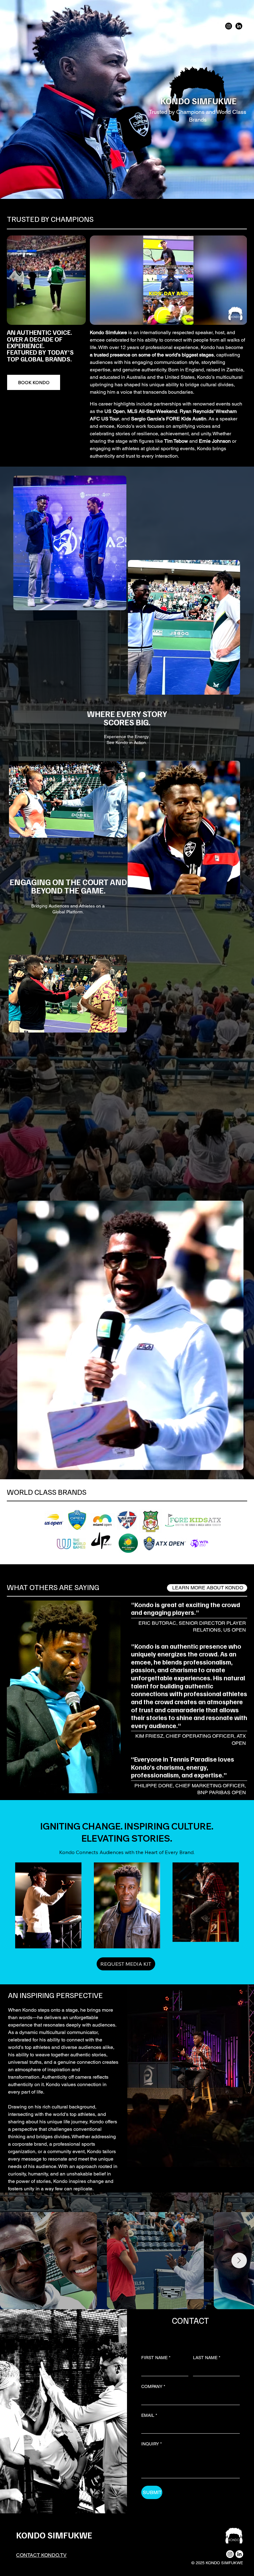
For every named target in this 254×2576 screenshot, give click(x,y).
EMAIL (149, 2415)
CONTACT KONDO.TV (41, 2555)
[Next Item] (239, 2260)
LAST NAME (207, 2358)
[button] (236, 317)
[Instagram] (229, 26)
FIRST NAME (156, 2358)
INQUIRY (151, 2444)
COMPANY (153, 2386)
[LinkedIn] (239, 26)
